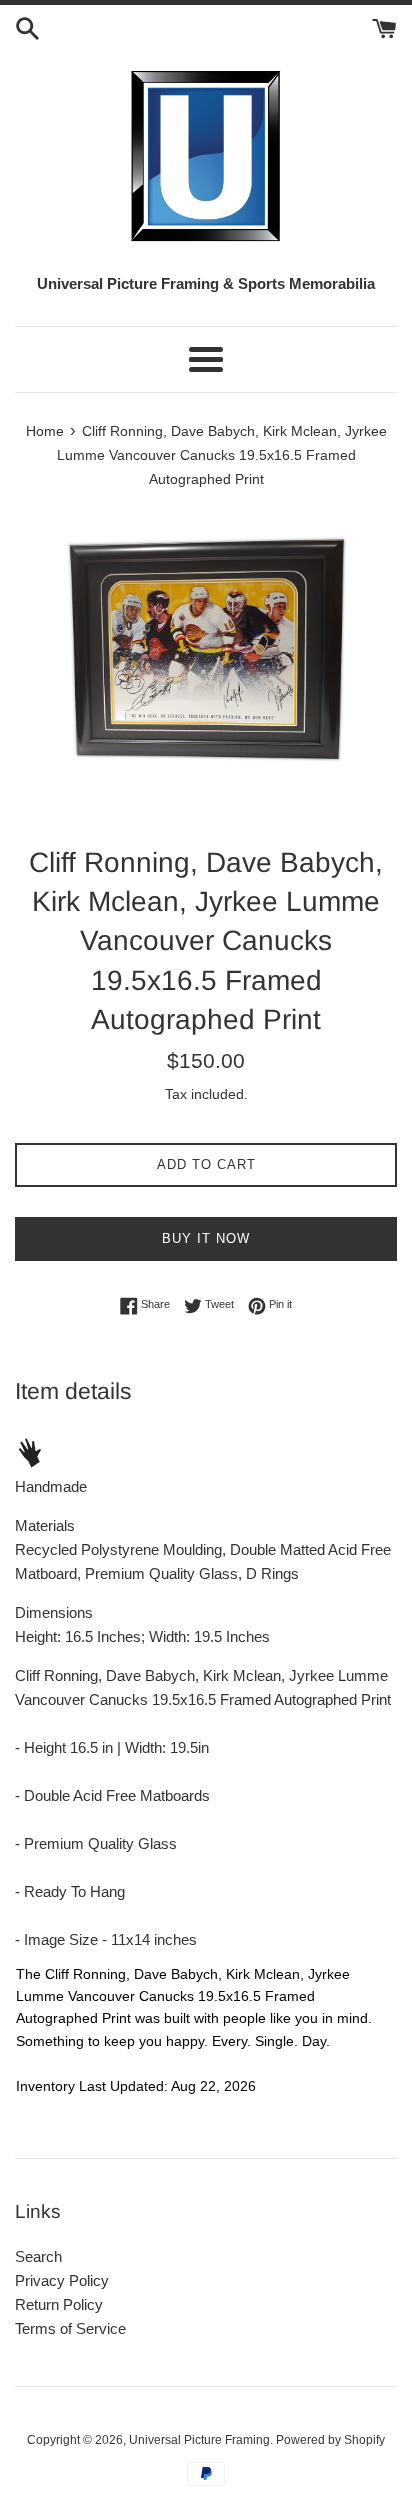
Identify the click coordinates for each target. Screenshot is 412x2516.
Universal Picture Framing (199, 2440)
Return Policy (59, 2304)
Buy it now (206, 1238)
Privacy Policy (62, 2280)
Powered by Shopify (330, 2440)
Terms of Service (70, 2328)
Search (38, 2256)
